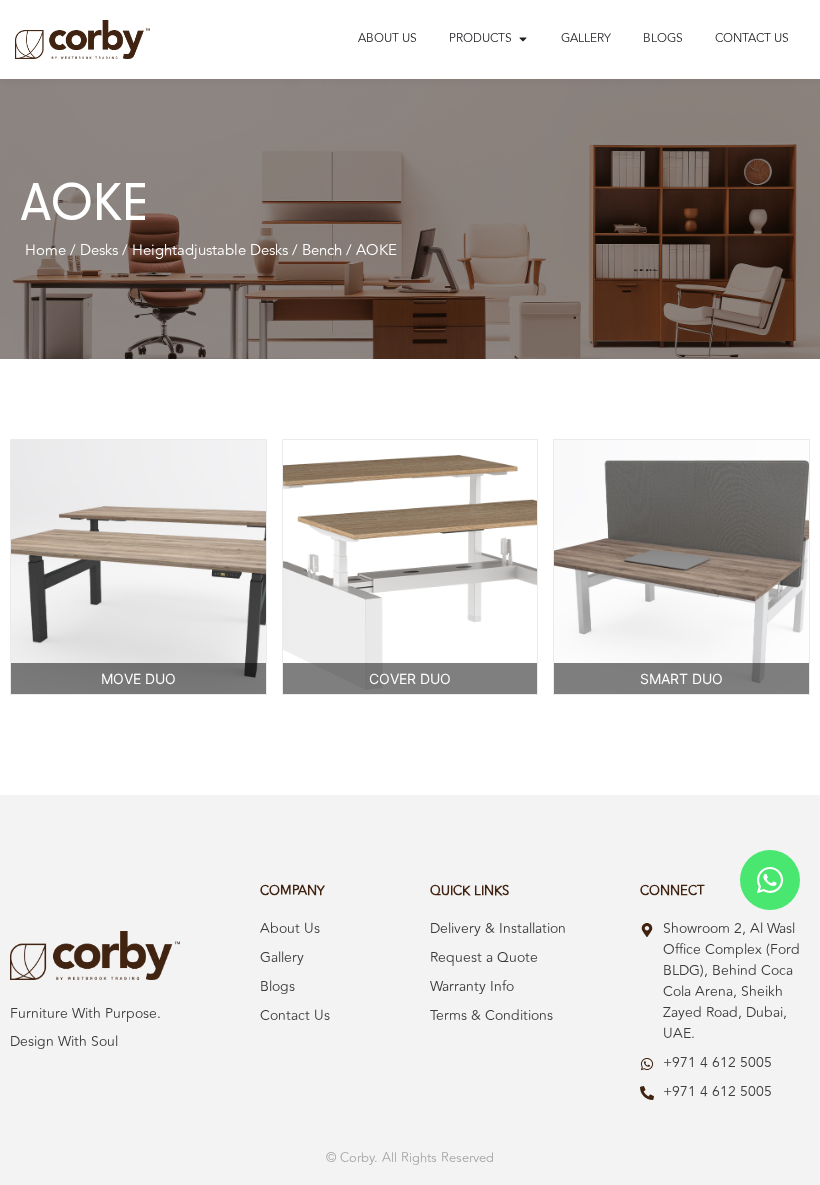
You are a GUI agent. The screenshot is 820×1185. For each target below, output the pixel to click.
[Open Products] (523, 39)
